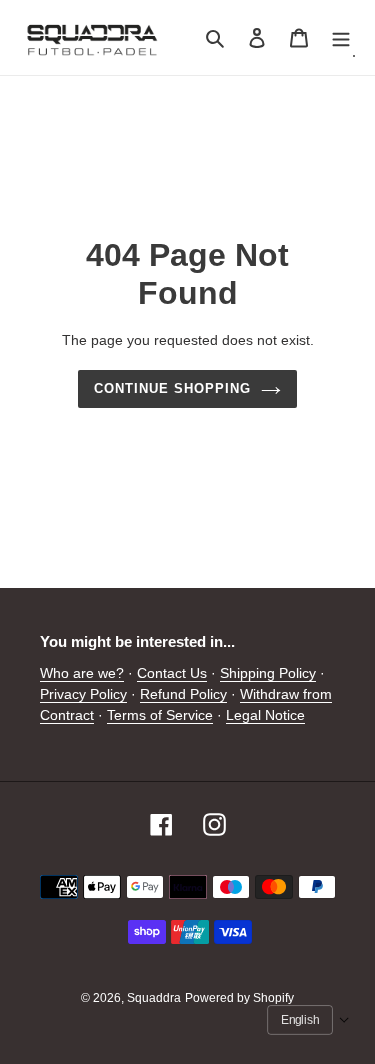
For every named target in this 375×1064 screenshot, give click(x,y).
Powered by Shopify (239, 998)
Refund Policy (183, 694)
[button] (308, 1020)
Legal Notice (265, 715)
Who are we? (82, 673)
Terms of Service (160, 715)
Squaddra (154, 998)
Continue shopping (173, 388)
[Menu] (341, 37)
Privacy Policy (83, 694)
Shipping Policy (268, 673)
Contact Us (172, 673)
